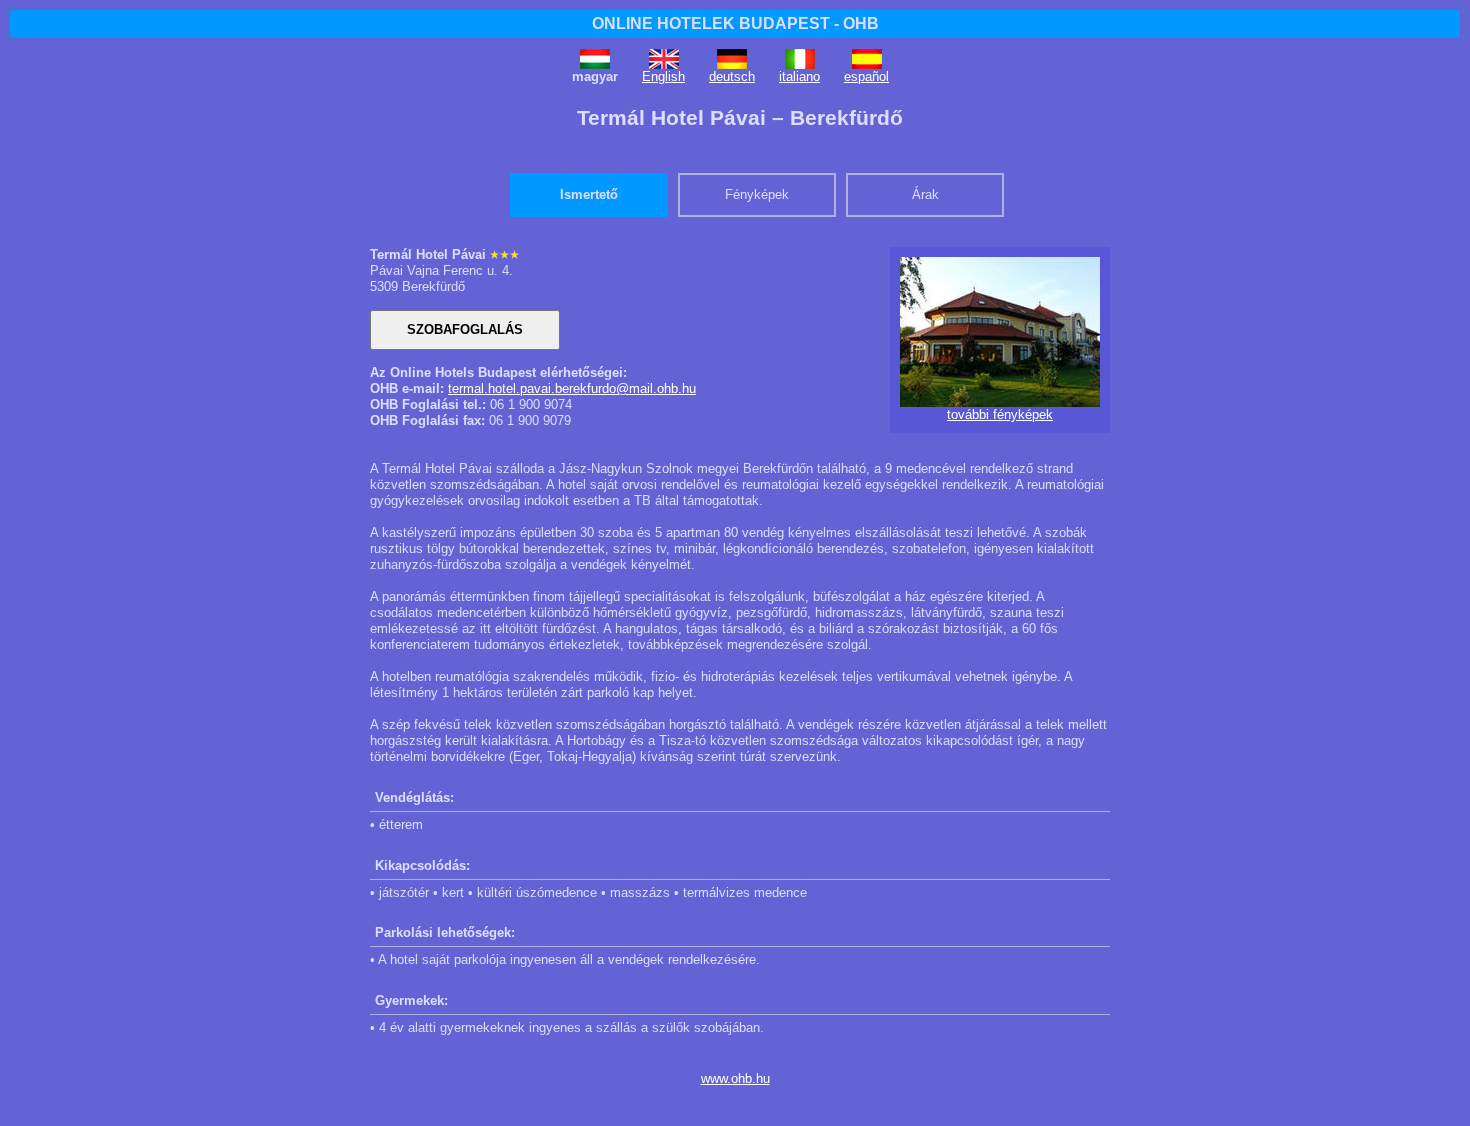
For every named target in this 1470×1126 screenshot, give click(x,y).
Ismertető (589, 194)
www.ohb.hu (735, 1078)
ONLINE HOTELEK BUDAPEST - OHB (735, 23)
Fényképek (757, 194)
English (663, 76)
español (866, 76)
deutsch (732, 76)
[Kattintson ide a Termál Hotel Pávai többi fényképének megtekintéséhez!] (1000, 402)
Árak (925, 194)
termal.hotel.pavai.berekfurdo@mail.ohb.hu (572, 388)
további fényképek (1000, 414)
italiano (799, 76)
